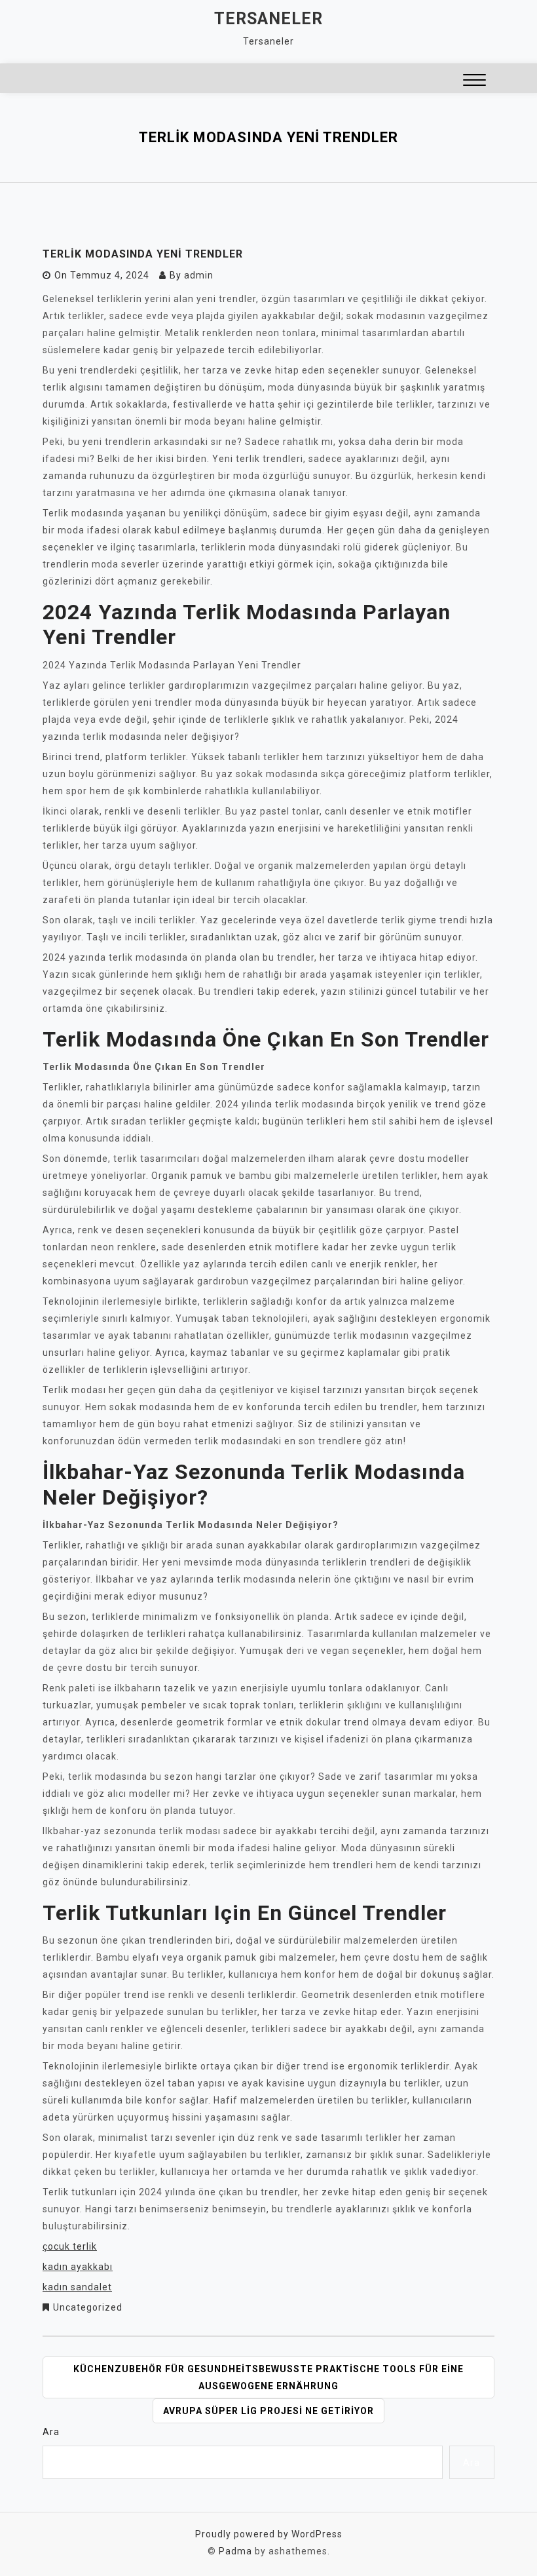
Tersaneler (268, 19)
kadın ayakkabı (78, 2267)
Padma (235, 2551)
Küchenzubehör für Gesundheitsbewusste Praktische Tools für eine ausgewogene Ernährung (268, 2377)
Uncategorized (88, 2307)
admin (199, 275)
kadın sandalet (77, 2287)
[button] (474, 82)
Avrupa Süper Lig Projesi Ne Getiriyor (268, 2411)
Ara (51, 2432)
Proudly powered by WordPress (269, 2534)
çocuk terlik (70, 2246)
